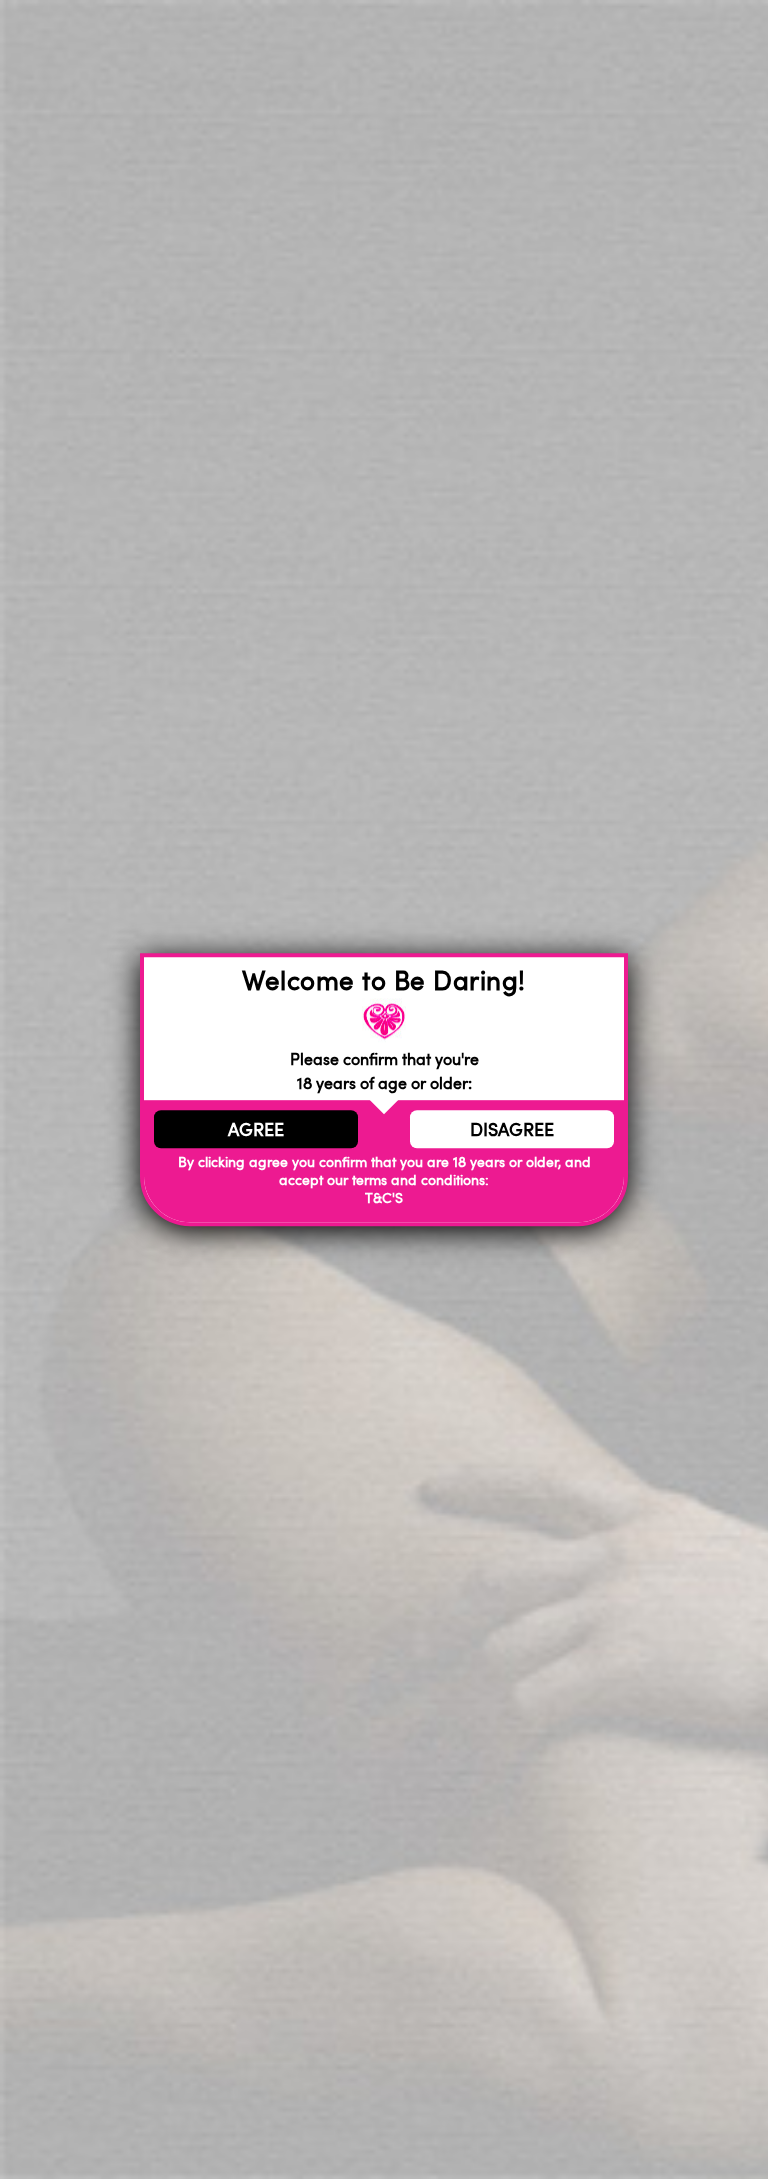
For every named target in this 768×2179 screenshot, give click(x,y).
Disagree (512, 1129)
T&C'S (384, 1197)
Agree (256, 1129)
